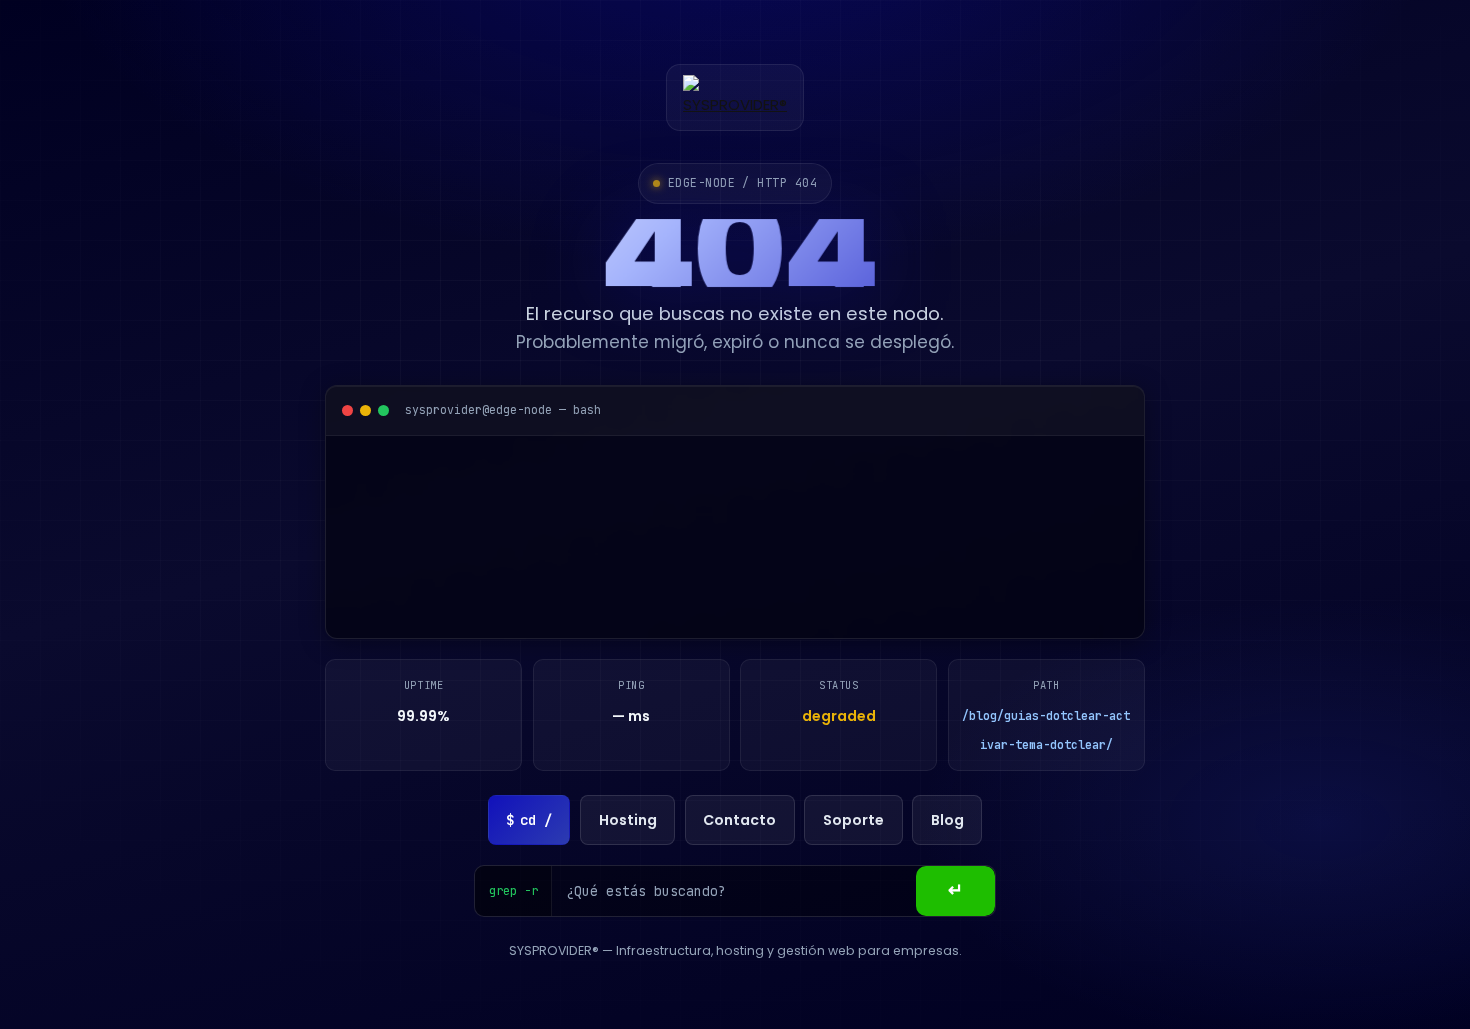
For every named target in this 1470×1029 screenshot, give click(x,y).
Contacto (739, 820)
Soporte (853, 820)
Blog (947, 820)
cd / (529, 820)
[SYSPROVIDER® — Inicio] (735, 97)
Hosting (628, 820)
